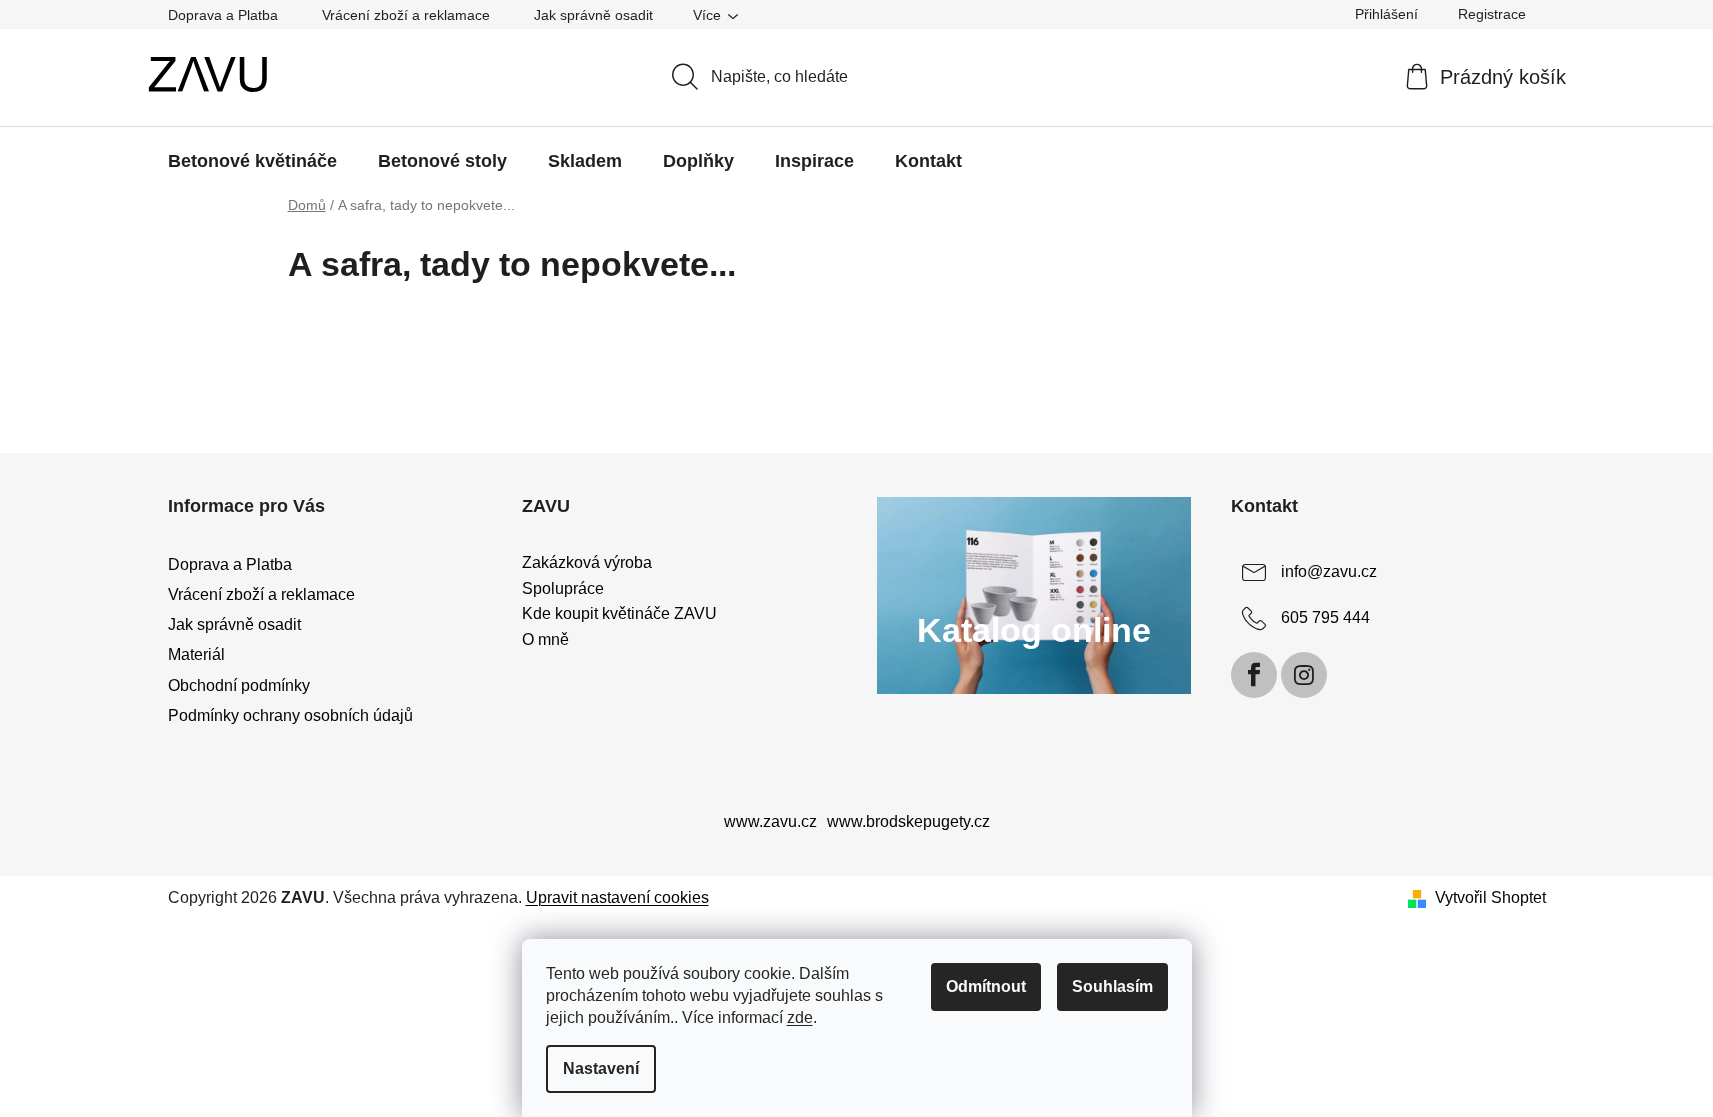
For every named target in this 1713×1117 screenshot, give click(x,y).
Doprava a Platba (223, 15)
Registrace (1492, 14)
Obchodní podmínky (239, 685)
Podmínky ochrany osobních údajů (290, 715)
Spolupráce (563, 588)
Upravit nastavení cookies (617, 897)
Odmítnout (986, 986)
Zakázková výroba (587, 562)
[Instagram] (1304, 675)
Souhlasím (1112, 986)
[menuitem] (252, 161)
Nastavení (601, 1068)
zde (800, 1017)
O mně (545, 639)
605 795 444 (1325, 617)
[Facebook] (1254, 675)
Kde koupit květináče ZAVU (619, 613)
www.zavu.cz (770, 821)
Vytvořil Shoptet (1490, 897)
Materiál (196, 654)
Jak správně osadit (593, 15)
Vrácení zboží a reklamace (406, 15)
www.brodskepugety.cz (908, 821)
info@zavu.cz (1329, 571)
